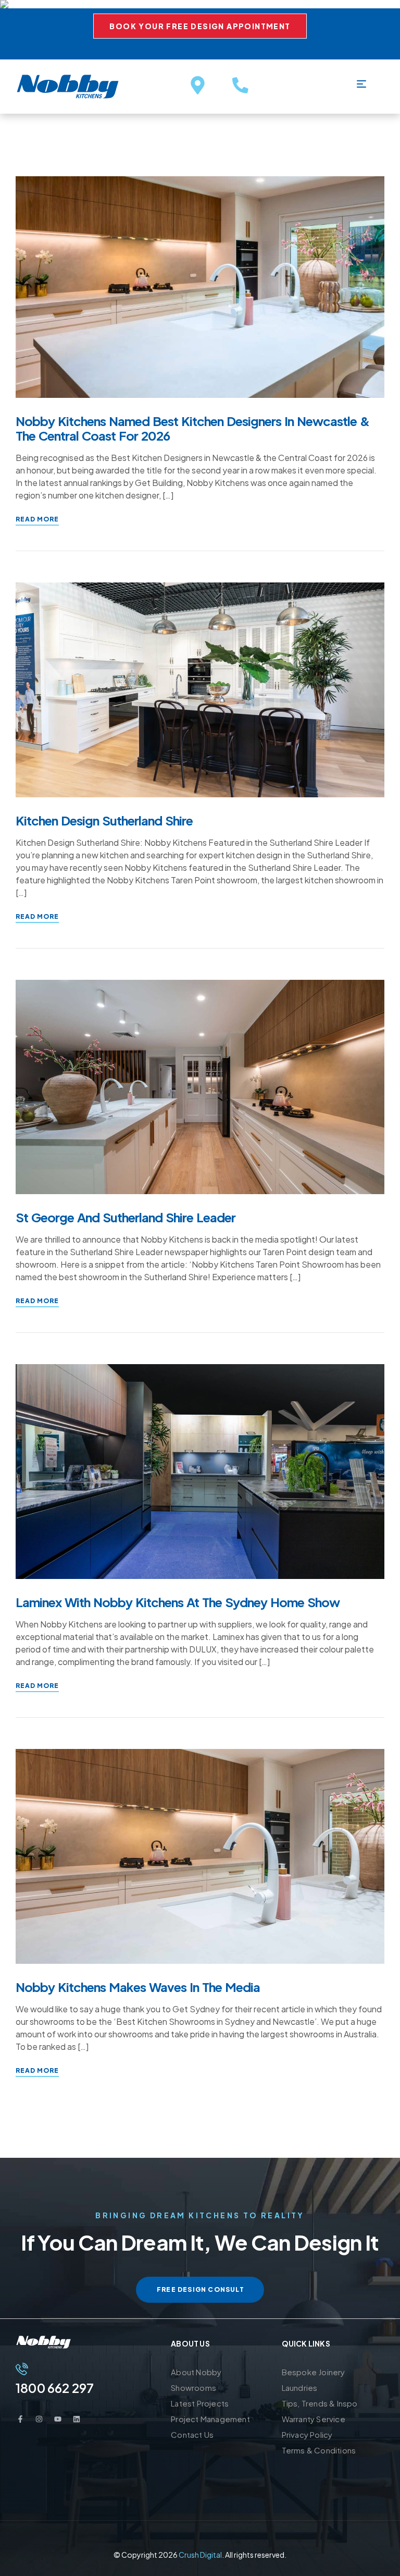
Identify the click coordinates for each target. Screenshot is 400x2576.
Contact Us (192, 2434)
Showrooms (193, 2387)
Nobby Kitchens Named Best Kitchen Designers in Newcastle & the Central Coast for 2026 (192, 428)
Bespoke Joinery (314, 2372)
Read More (37, 519)
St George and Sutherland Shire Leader (126, 1217)
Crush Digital (200, 2555)
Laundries (300, 2387)
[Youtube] (58, 2419)
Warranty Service (314, 2419)
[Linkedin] (77, 2419)
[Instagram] (39, 2419)
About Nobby (196, 2372)
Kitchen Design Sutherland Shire (104, 820)
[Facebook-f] (20, 2419)
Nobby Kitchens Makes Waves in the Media (138, 1987)
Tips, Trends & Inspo (320, 2403)
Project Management (210, 2419)
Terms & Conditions (319, 2450)
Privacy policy (307, 2434)
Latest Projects (200, 2403)
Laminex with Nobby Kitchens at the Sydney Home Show (178, 1602)
